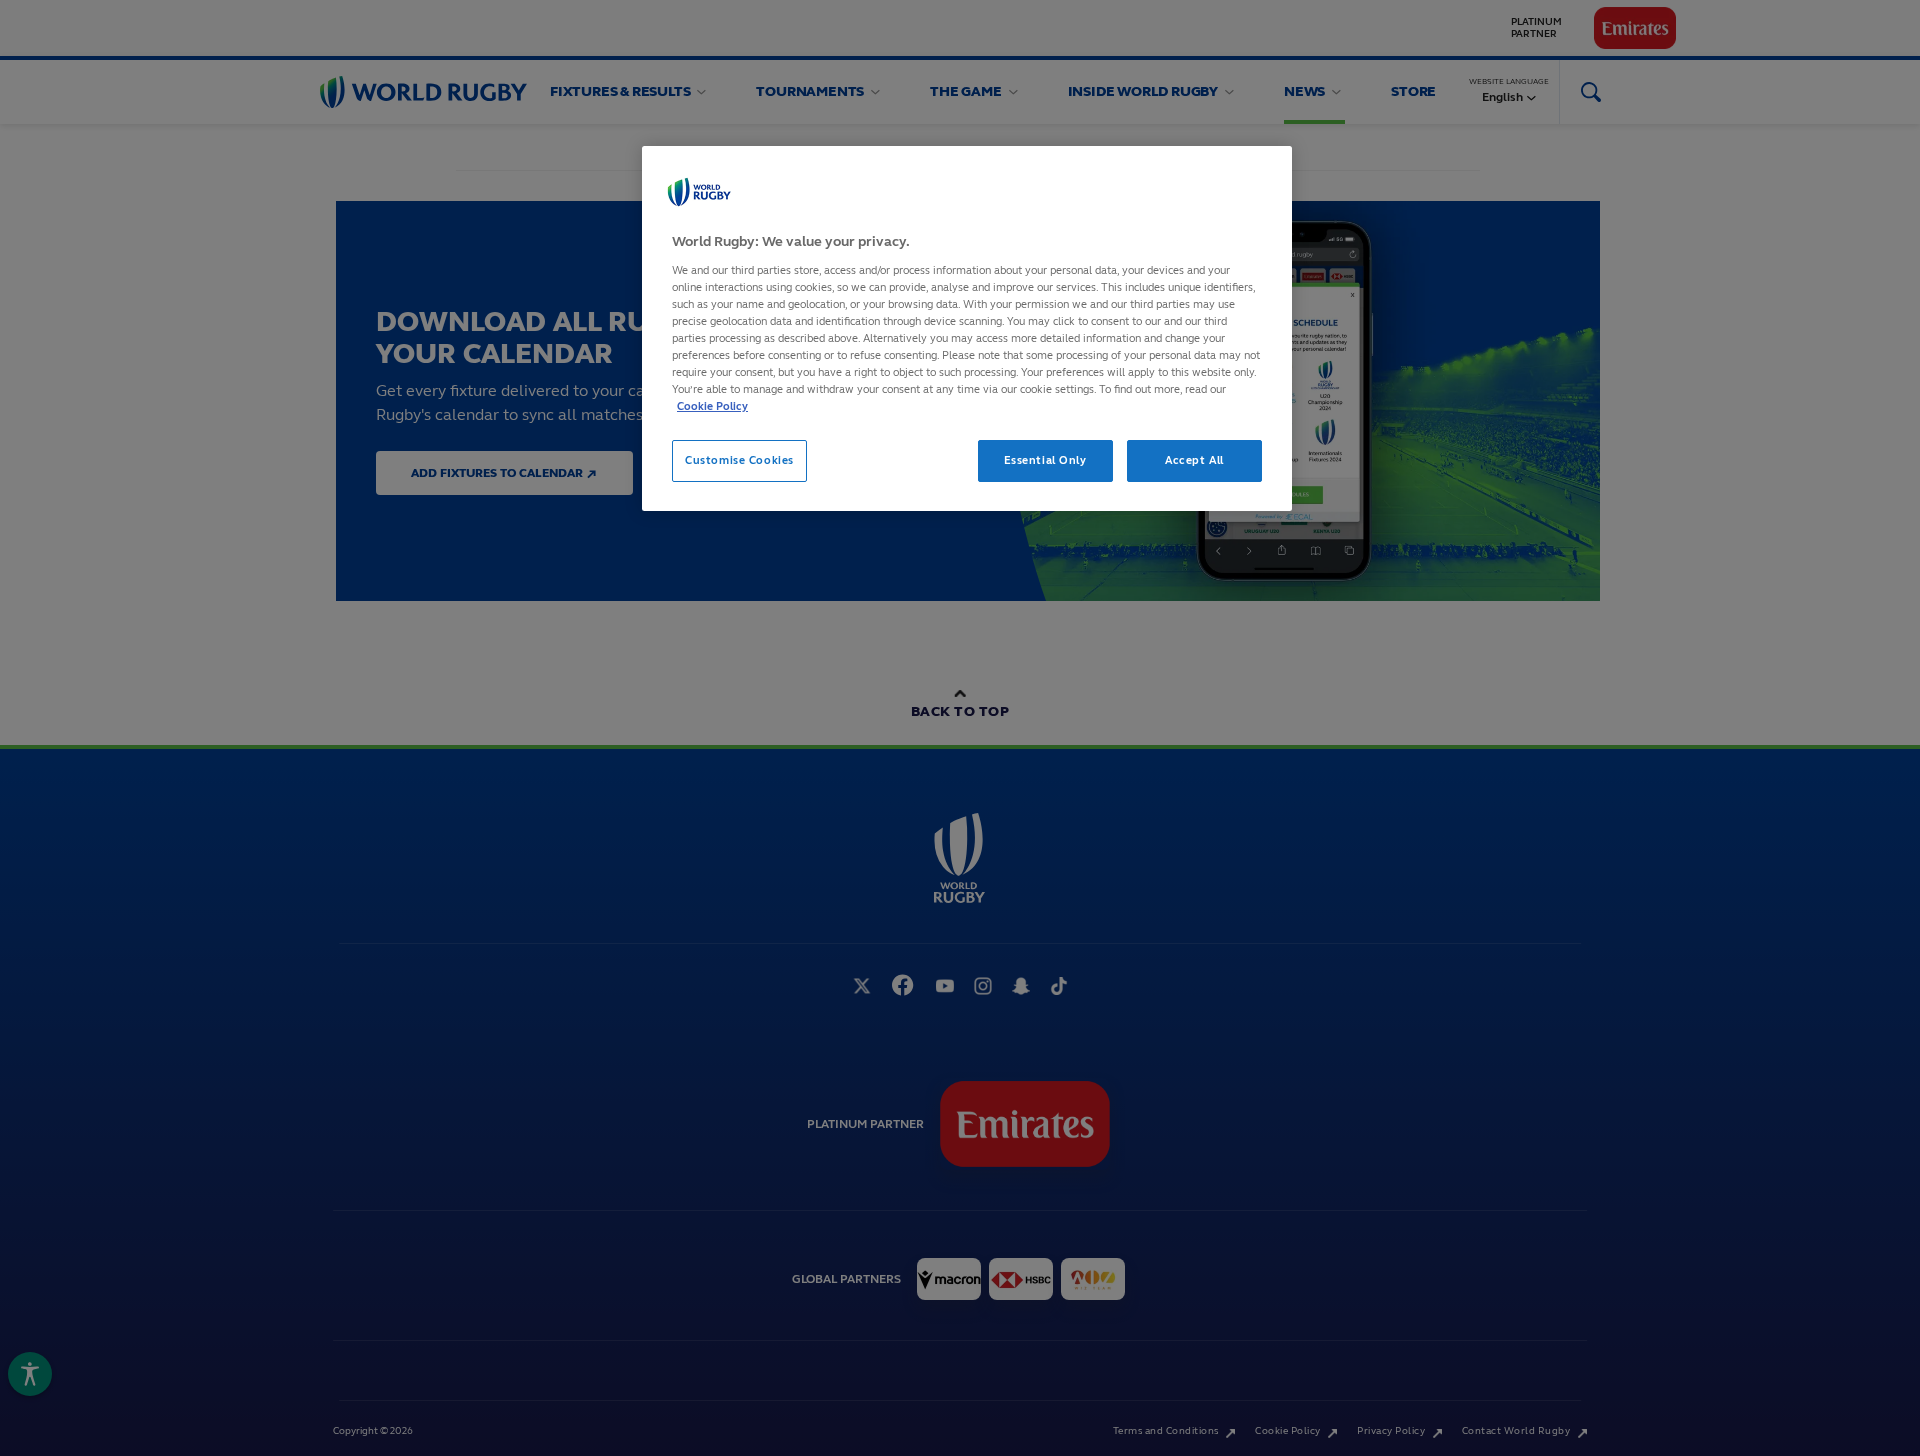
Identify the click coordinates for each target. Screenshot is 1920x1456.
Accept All (1194, 460)
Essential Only (1045, 460)
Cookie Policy (712, 406)
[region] (967, 328)
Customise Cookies (739, 460)
